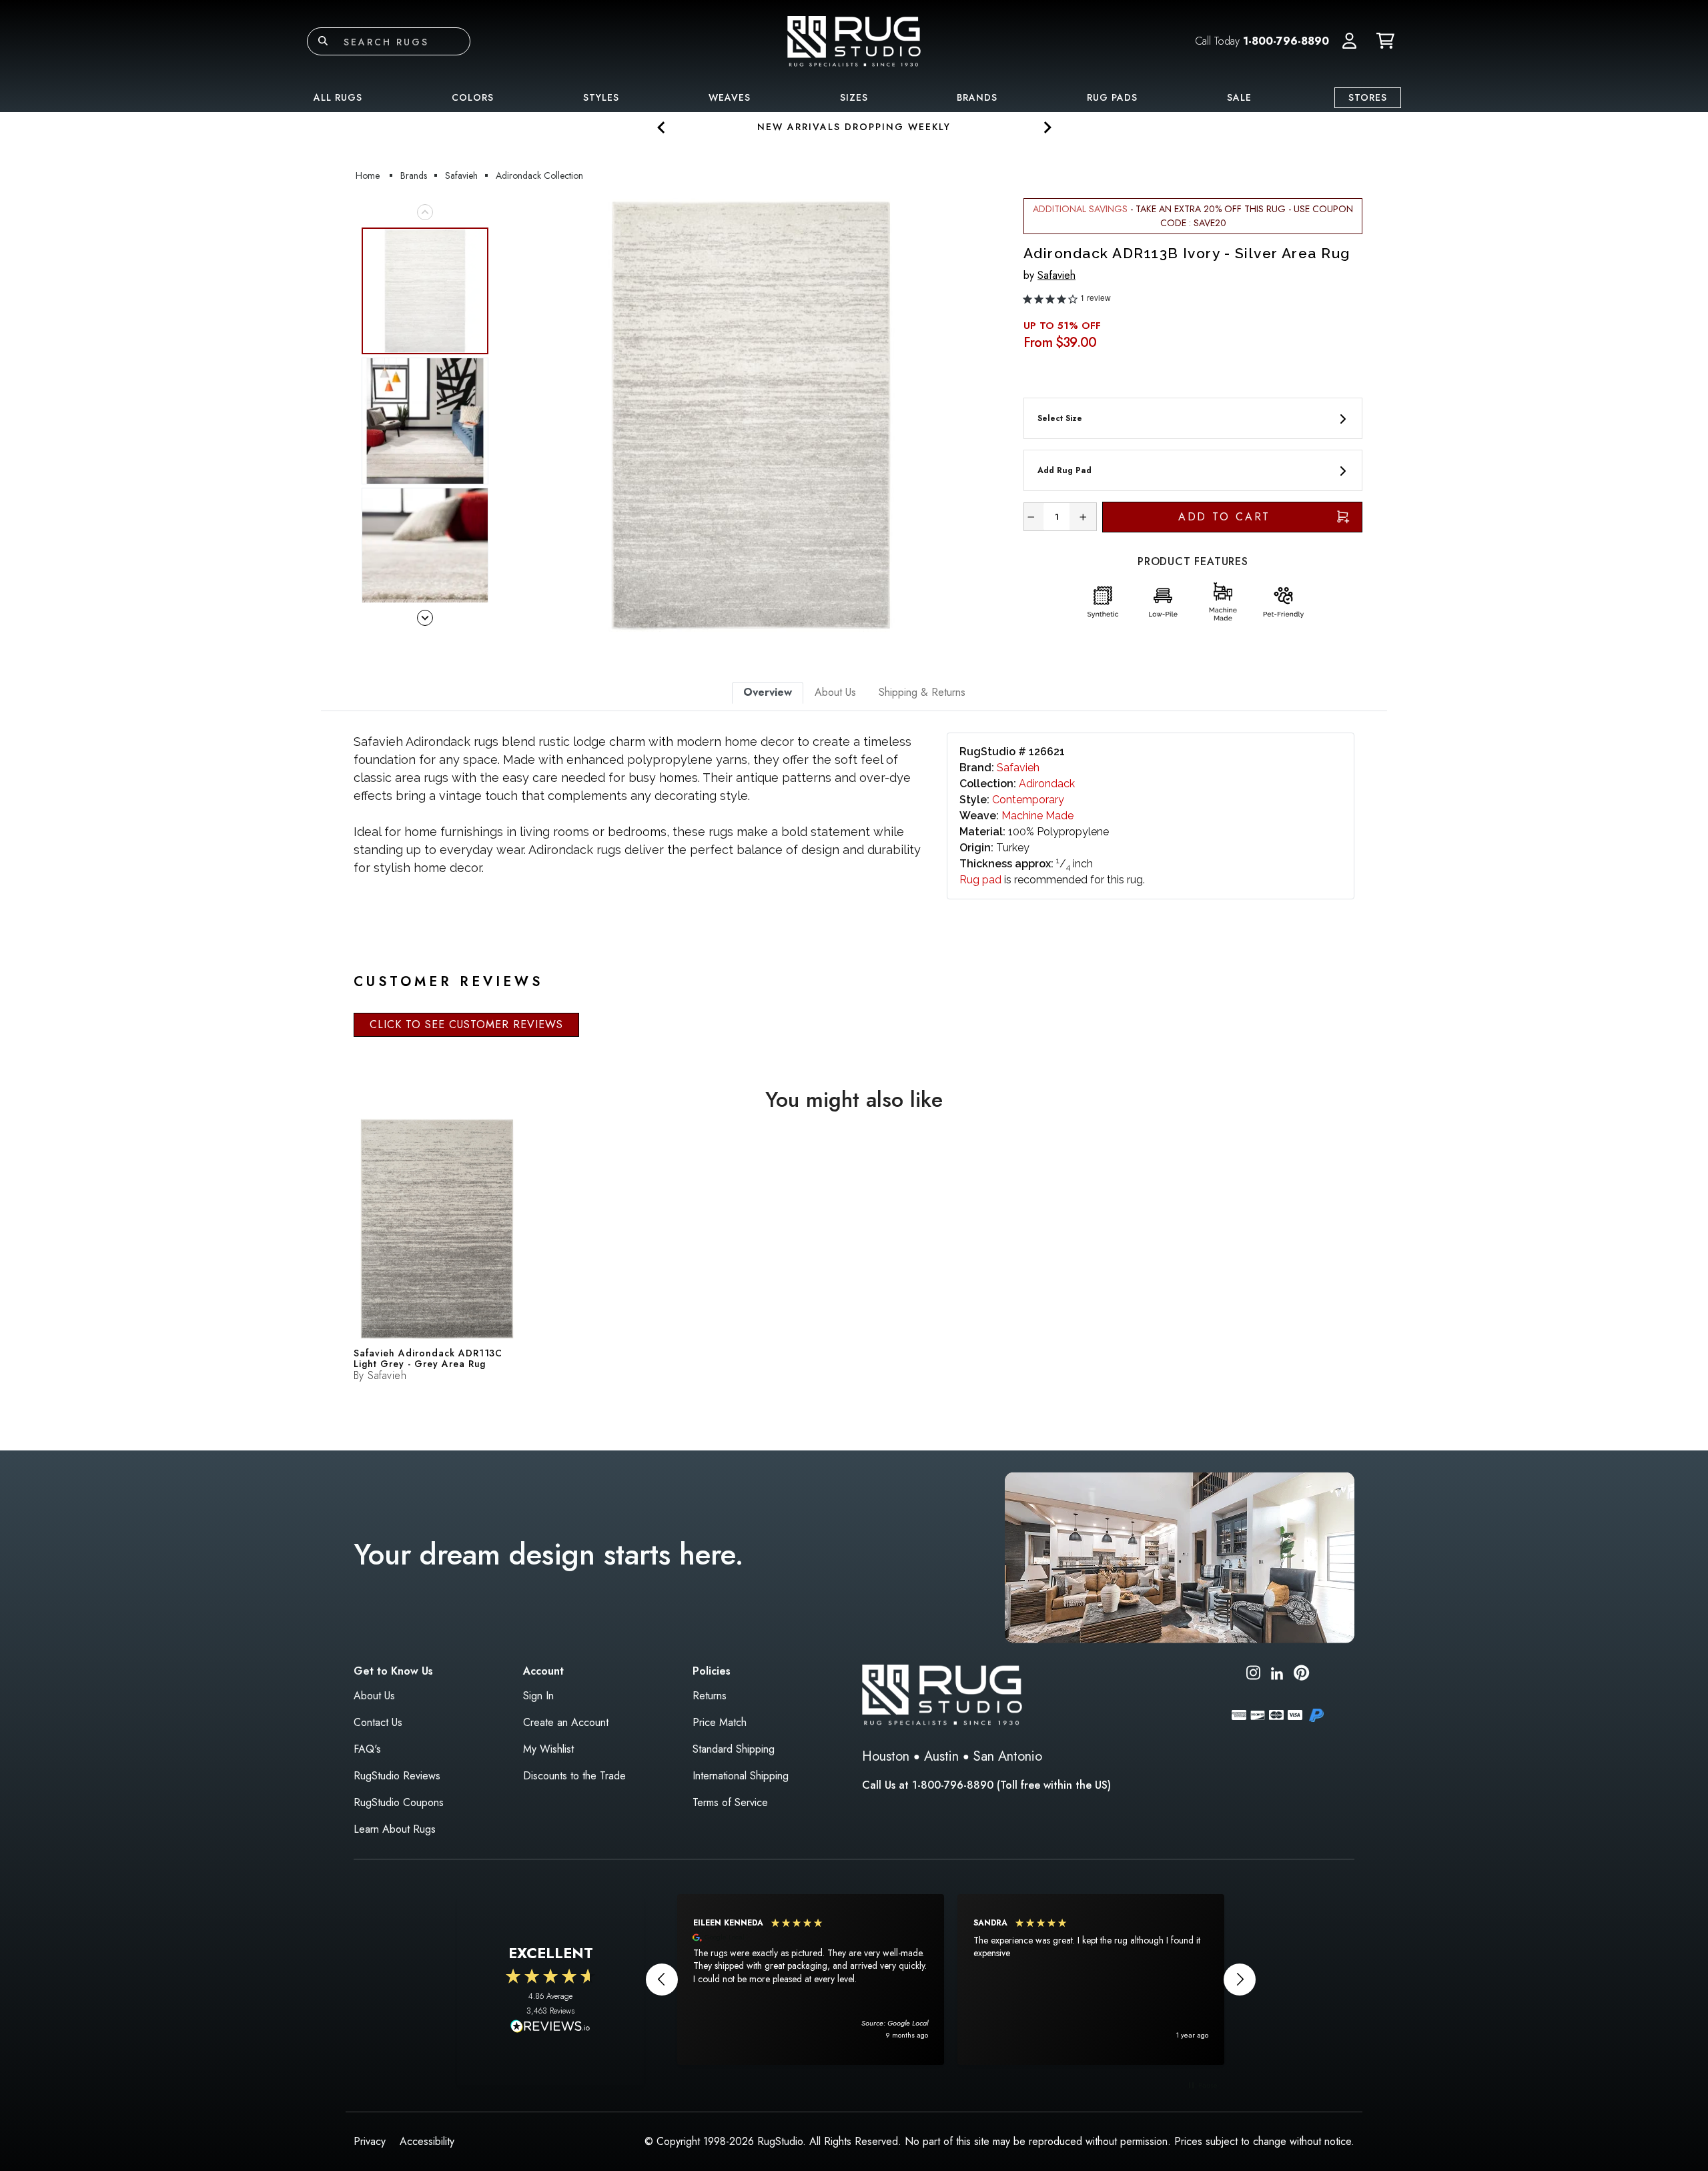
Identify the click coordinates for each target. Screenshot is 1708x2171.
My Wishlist (548, 1749)
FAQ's (367, 1749)
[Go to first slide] (1046, 127)
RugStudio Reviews (397, 1776)
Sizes (854, 97)
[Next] (989, 415)
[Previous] (513, 415)
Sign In (538, 1696)
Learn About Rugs (395, 1829)
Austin (941, 1756)
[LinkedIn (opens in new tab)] (1277, 1672)
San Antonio (1008, 1756)
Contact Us (378, 1722)
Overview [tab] (768, 692)
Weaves (730, 97)
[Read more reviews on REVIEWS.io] (550, 2028)
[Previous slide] (662, 127)
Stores (1368, 97)
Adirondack (1047, 784)
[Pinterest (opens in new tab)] (1301, 1675)
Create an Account (566, 1722)
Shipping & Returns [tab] (922, 692)
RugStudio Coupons (399, 1802)
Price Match (720, 1722)
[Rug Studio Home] (854, 40)
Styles (601, 97)
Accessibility (427, 2141)
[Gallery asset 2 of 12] (425, 421)
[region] (951, 1980)
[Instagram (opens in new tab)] (1253, 1675)
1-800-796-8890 (1286, 41)
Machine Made (1037, 816)
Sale (1239, 97)
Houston (886, 1756)
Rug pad (980, 880)
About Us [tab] (835, 692)
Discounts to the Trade (574, 1776)
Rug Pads (1112, 97)
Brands (977, 97)
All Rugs (338, 97)
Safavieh (1056, 275)
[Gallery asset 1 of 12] (751, 415)
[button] (1349, 41)
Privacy (370, 2141)
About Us (374, 1696)
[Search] (323, 41)
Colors (473, 97)
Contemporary (1028, 800)
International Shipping (741, 1776)
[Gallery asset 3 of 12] (425, 551)
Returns (710, 1696)
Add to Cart (1225, 517)
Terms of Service (730, 1802)
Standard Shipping (734, 1749)
